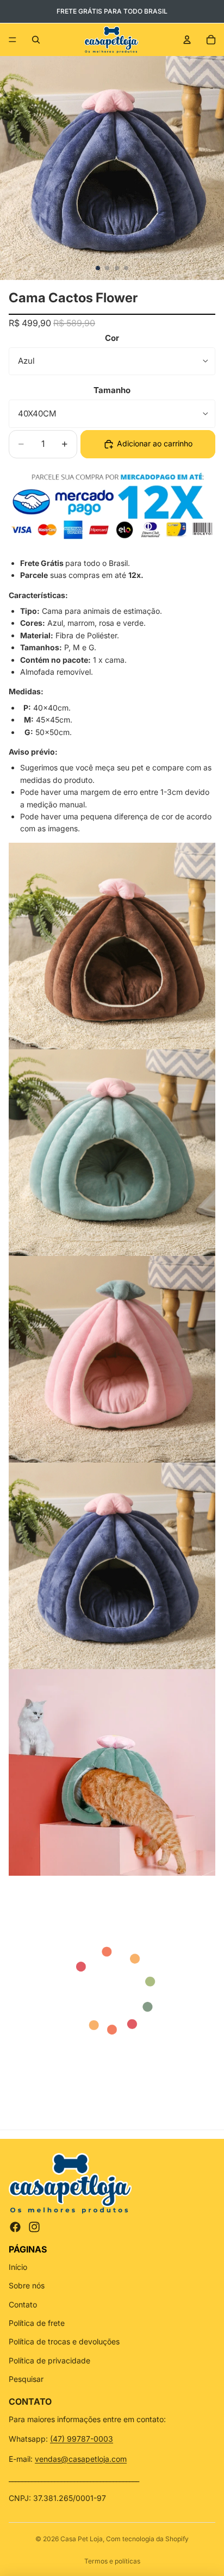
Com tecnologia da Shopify (147, 2539)
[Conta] (187, 40)
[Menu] (13, 40)
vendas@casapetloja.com (81, 2459)
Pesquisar (26, 2379)
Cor (112, 338)
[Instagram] (34, 2227)
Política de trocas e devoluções (64, 2341)
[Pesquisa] (36, 40)
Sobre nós (27, 2285)
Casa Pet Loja (82, 2539)
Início (18, 2267)
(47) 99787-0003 (82, 2439)
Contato (23, 2304)
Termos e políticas (112, 2561)
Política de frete (37, 2323)
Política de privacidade (49, 2360)
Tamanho (112, 390)
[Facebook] (15, 2227)
